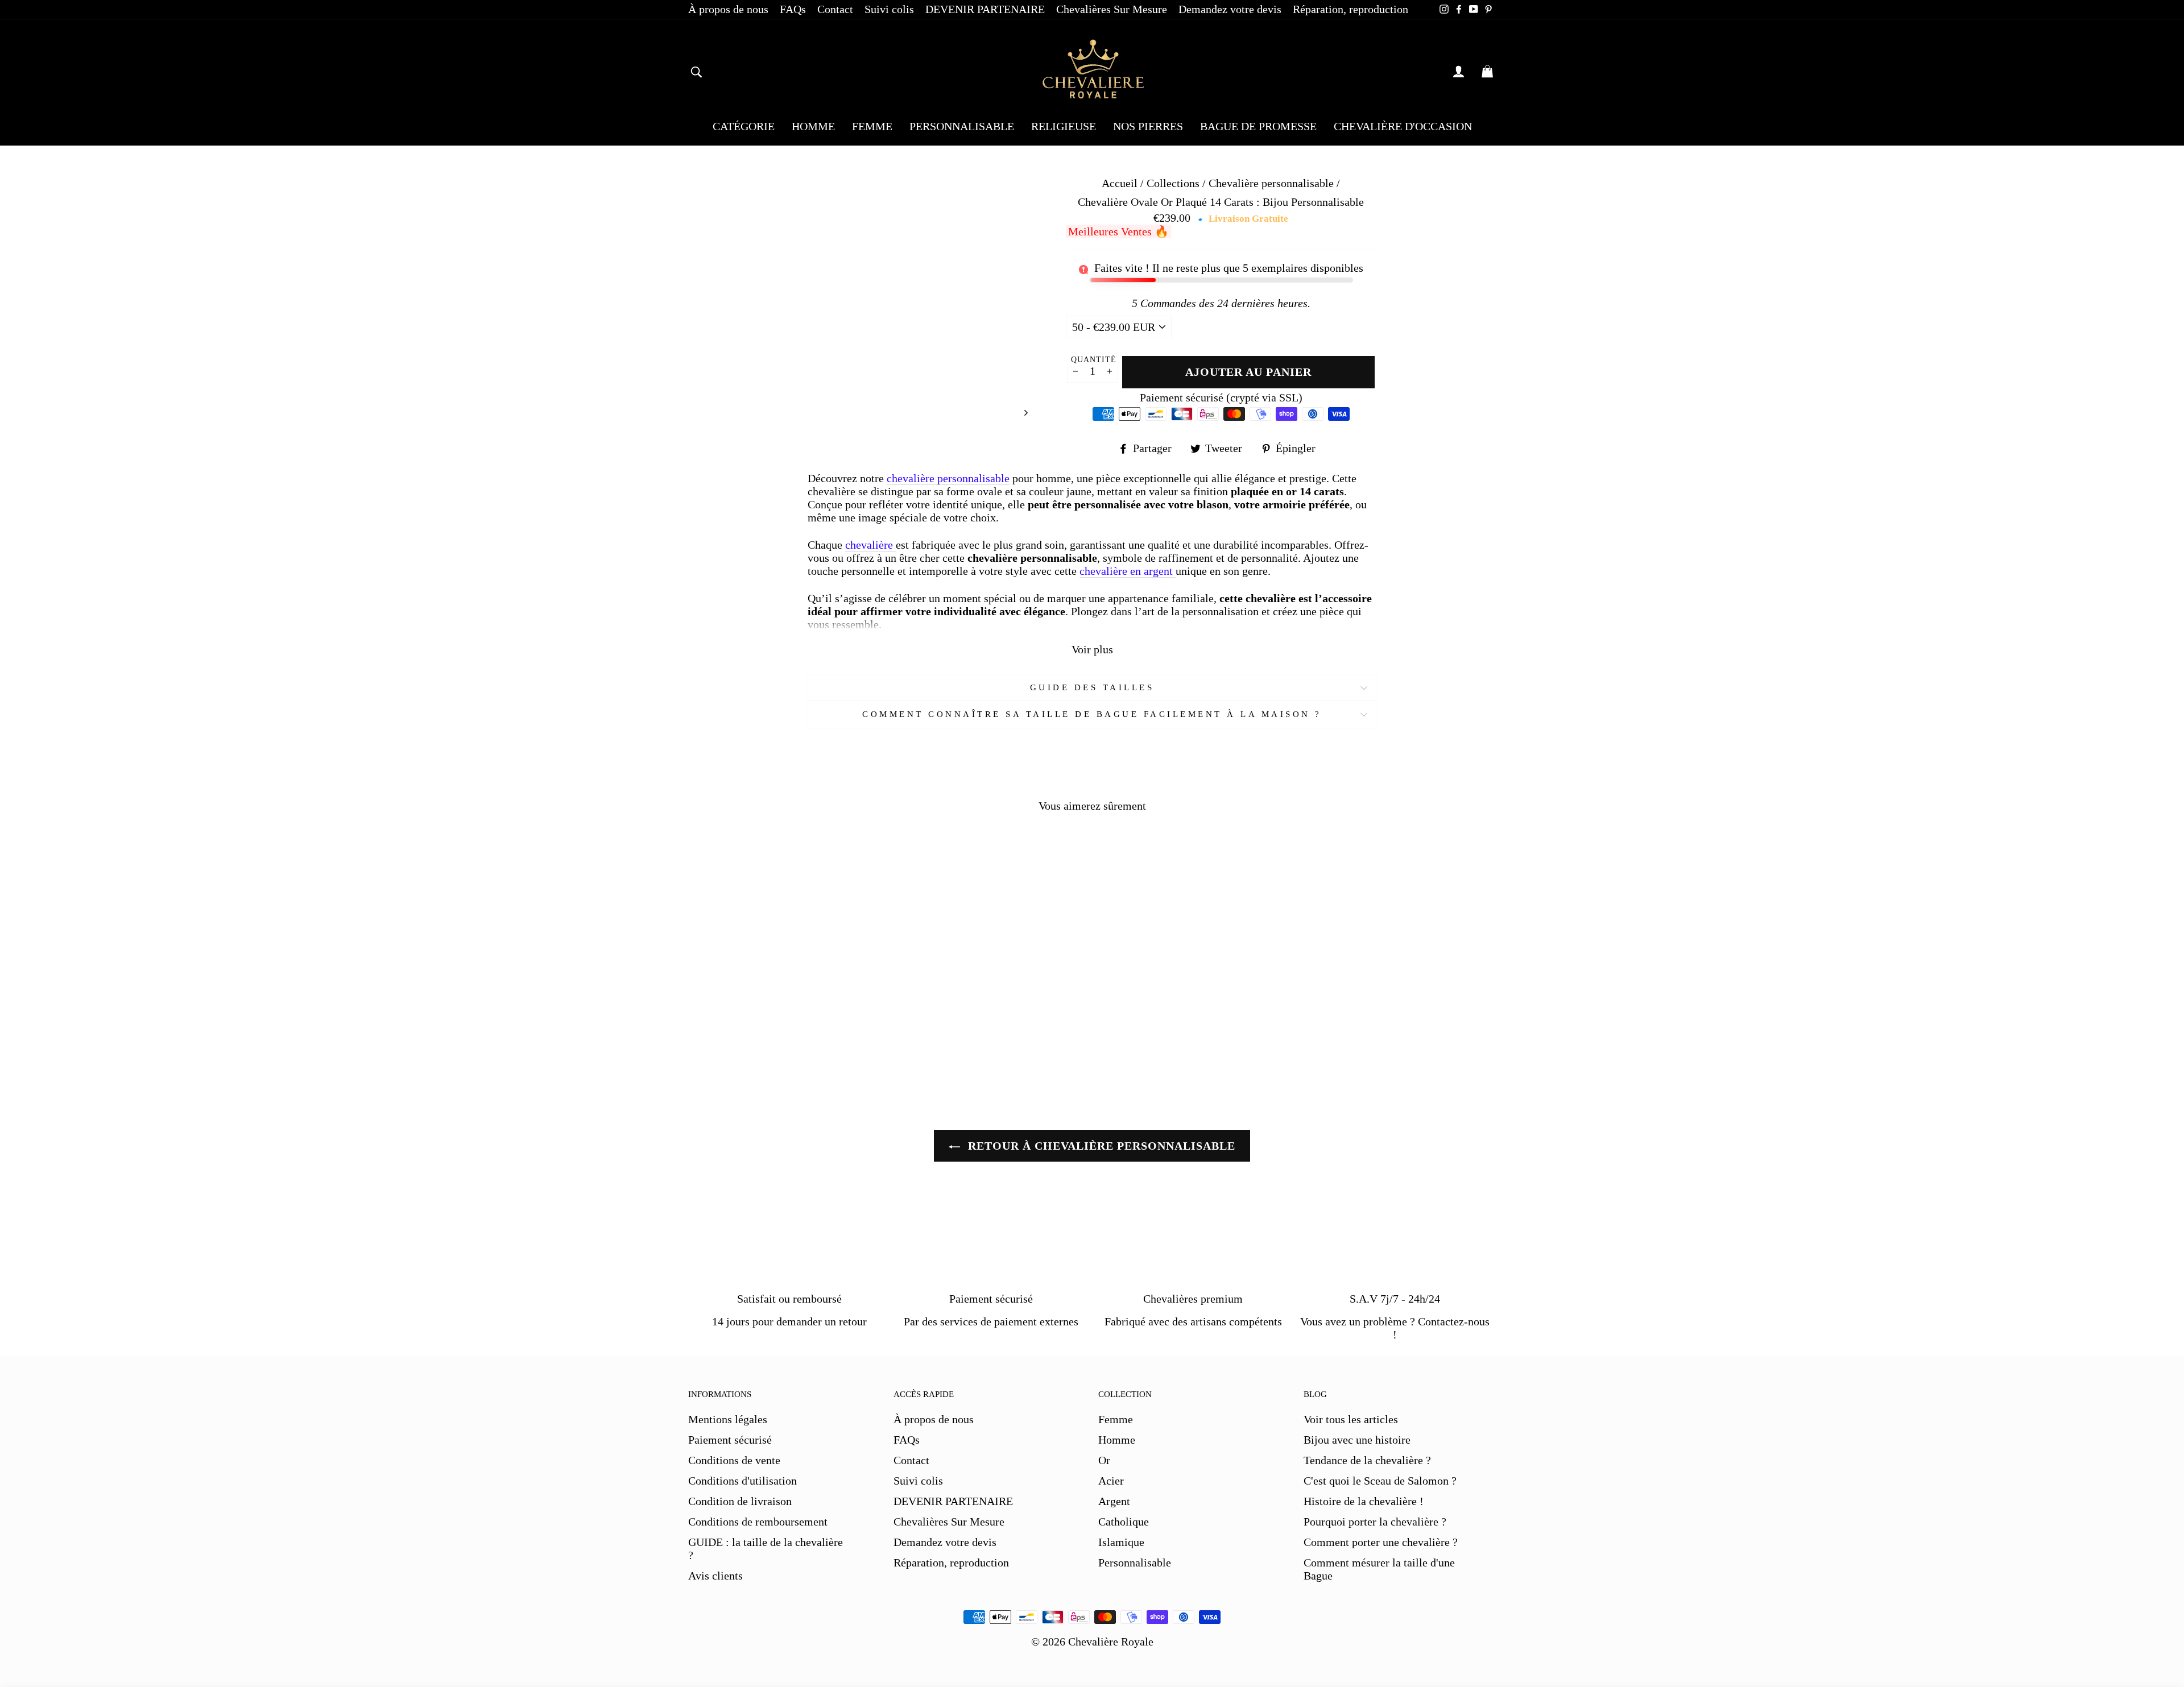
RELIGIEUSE (1064, 126)
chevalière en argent (1128, 571)
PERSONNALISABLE (962, 126)
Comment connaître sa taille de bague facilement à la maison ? (1092, 714)
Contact (835, 9)
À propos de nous (728, 9)
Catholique (1124, 1522)
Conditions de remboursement (758, 1522)
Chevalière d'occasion (1403, 126)
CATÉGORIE (744, 126)
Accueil (1120, 183)
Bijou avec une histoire (1357, 1440)
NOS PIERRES (1148, 126)
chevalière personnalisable (948, 478)
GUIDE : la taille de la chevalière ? (766, 1549)
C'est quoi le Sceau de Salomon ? (1380, 1481)
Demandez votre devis (1230, 9)
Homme (1117, 1440)
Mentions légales (728, 1419)
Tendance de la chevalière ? (1367, 1460)
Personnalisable (1135, 1562)
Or (1104, 1460)
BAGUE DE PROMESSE (1258, 126)
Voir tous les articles (1351, 1419)
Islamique (1121, 1542)
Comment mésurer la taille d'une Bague (1379, 1569)
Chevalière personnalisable (1271, 183)
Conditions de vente (734, 1460)
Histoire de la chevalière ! (1364, 1501)
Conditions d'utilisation (743, 1481)
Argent (1114, 1501)
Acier (1111, 1481)
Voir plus (1092, 649)
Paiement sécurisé (730, 1440)
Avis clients (715, 1576)
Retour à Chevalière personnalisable (1100, 1146)
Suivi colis (889, 9)
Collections (1174, 183)
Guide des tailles (1092, 687)
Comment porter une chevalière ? (1381, 1542)
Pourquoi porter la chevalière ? (1375, 1522)
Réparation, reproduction (1350, 9)
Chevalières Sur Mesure (1112, 9)
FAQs (793, 9)
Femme (1116, 1419)
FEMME (872, 126)
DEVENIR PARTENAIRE (985, 9)
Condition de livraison (740, 1501)
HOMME (813, 126)
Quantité (1094, 360)
